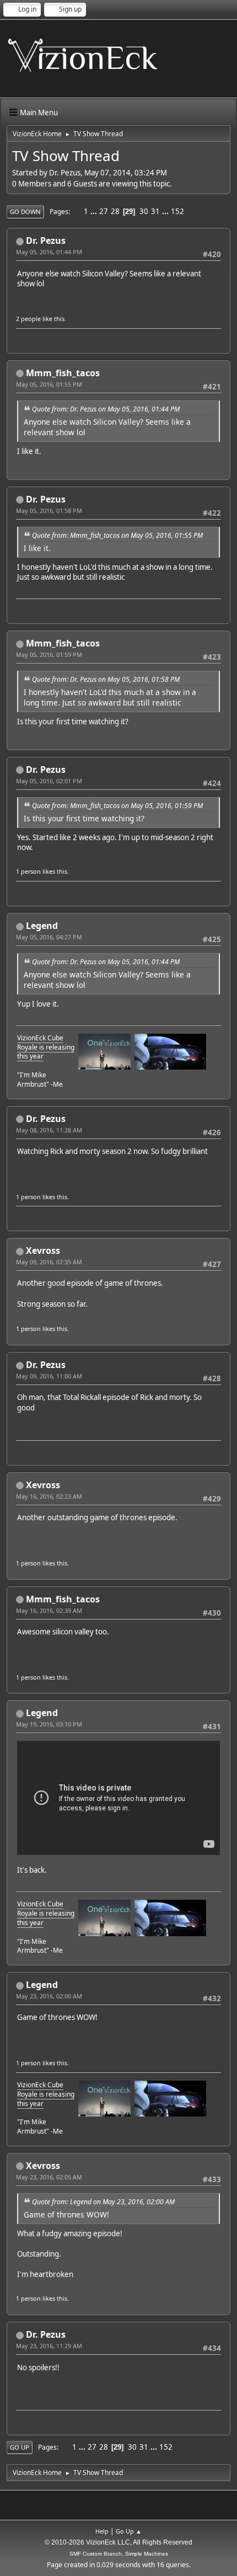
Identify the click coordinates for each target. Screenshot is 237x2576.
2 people (28, 319)
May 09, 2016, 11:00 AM (49, 1376)
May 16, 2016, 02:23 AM (49, 1496)
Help (102, 2531)
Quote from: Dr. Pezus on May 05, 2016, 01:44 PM (106, 409)
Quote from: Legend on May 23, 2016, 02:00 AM (103, 2202)
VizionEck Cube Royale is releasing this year (46, 1047)
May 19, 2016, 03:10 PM (49, 1724)
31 (155, 211)
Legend (42, 926)
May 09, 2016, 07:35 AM (49, 1262)
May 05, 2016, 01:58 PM (49, 511)
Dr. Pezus (46, 241)
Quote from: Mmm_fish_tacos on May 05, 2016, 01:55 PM (117, 535)
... (95, 211)
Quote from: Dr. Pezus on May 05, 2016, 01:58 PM (106, 679)
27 (104, 211)
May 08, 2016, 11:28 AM (49, 1130)
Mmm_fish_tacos (63, 373)
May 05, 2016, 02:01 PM (49, 781)
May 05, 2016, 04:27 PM (49, 937)
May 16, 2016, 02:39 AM (49, 1610)
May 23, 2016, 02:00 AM (49, 1996)
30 (144, 211)
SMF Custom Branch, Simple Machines (119, 2554)
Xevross (43, 1250)
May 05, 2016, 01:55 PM (49, 384)
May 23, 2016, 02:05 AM (49, 2177)
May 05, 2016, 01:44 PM (49, 252)
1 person (28, 871)
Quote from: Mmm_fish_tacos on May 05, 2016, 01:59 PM (117, 806)
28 (115, 211)
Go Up (20, 2447)
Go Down (25, 212)
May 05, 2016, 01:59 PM (49, 654)
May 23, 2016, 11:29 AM (49, 2346)
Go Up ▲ (129, 2531)
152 (177, 211)
